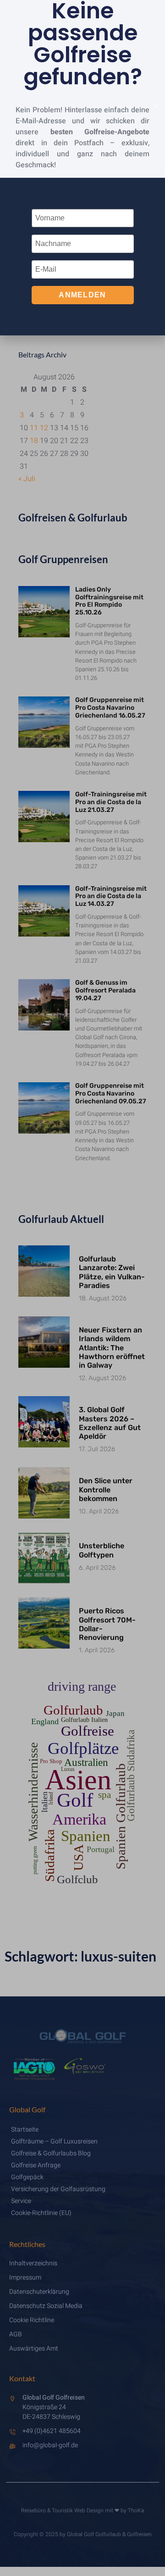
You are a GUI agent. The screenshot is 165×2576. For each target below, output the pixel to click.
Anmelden (82, 295)
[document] (82, 1288)
